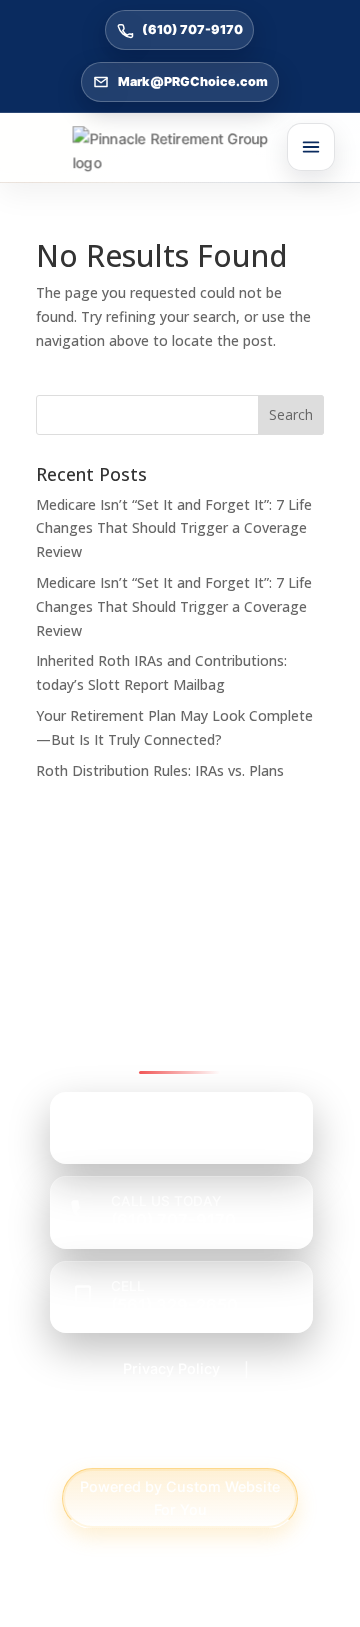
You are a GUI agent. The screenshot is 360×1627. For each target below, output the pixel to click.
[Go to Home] (180, 151)
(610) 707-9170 (192, 29)
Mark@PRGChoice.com (193, 81)
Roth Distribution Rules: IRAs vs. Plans (160, 770)
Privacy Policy (171, 1368)
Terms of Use (180, 1442)
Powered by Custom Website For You (180, 1498)
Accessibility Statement (172, 1405)
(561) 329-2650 (174, 1305)
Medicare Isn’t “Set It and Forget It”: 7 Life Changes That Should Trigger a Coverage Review (174, 528)
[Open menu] (311, 147)
